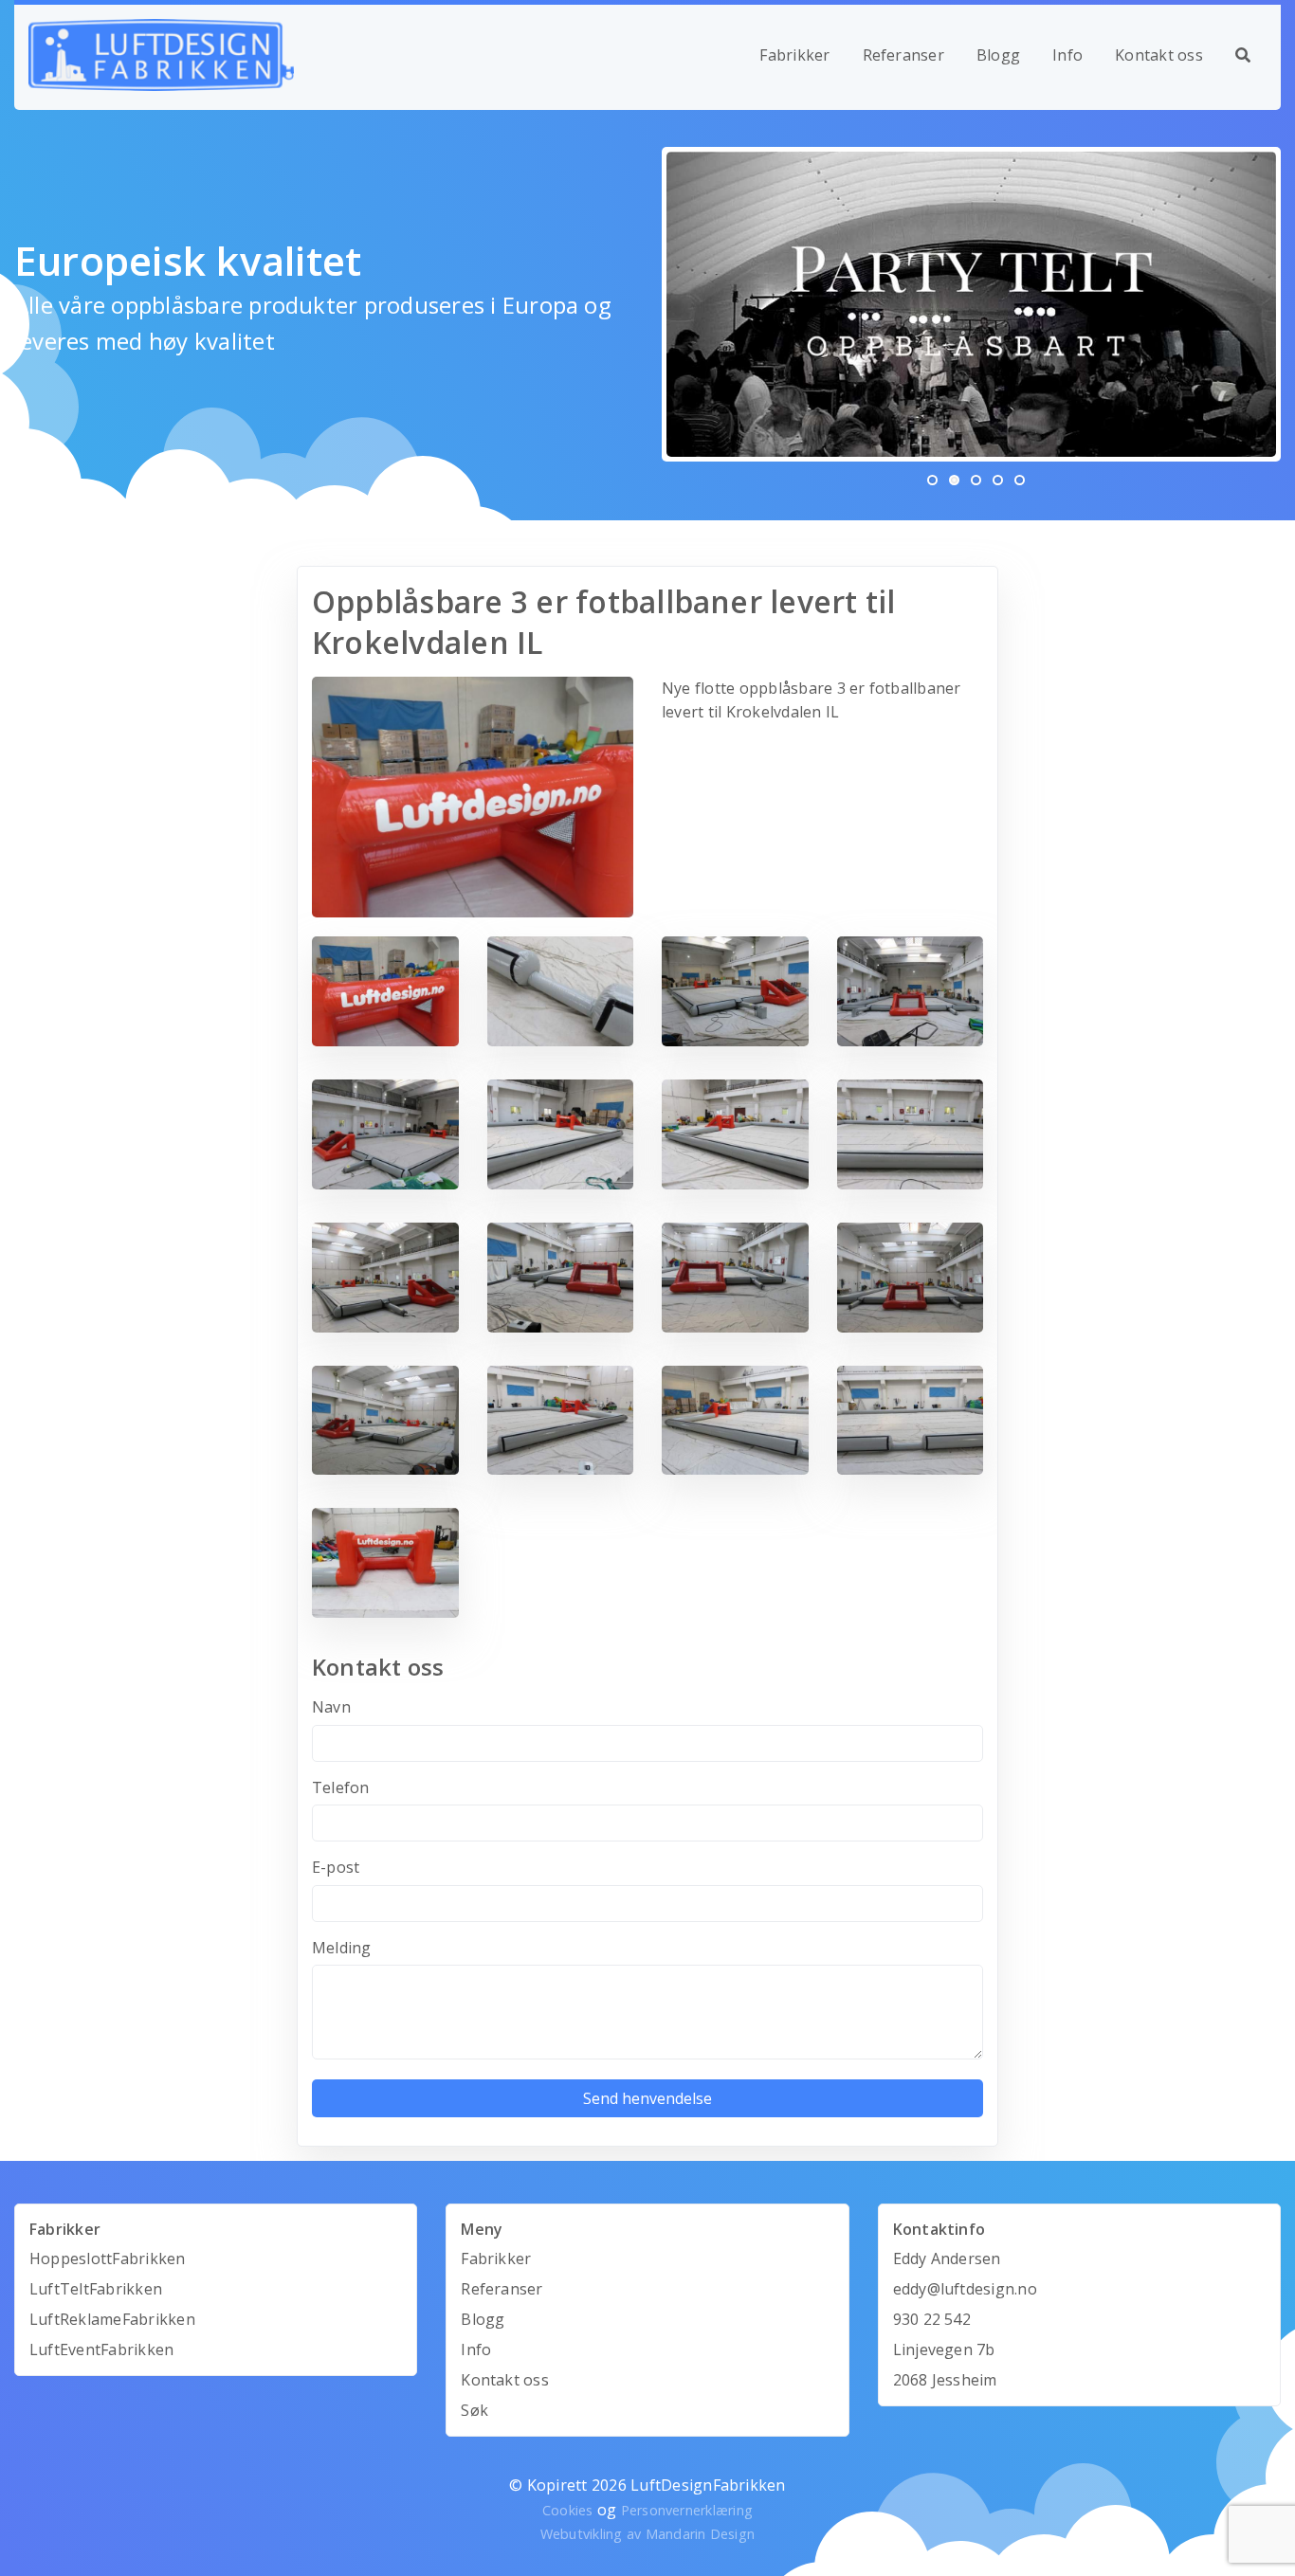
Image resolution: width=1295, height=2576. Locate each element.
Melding (342, 1948)
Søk (474, 2410)
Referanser (903, 55)
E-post (336, 1867)
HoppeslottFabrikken (108, 2259)
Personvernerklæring (687, 2510)
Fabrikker (794, 55)
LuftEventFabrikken (101, 2349)
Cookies (568, 2510)
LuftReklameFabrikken (112, 2319)
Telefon (341, 1787)
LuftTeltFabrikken (96, 2289)
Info (1067, 55)
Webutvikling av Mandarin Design (647, 2534)
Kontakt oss (1159, 55)
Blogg (998, 55)
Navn (331, 1707)
